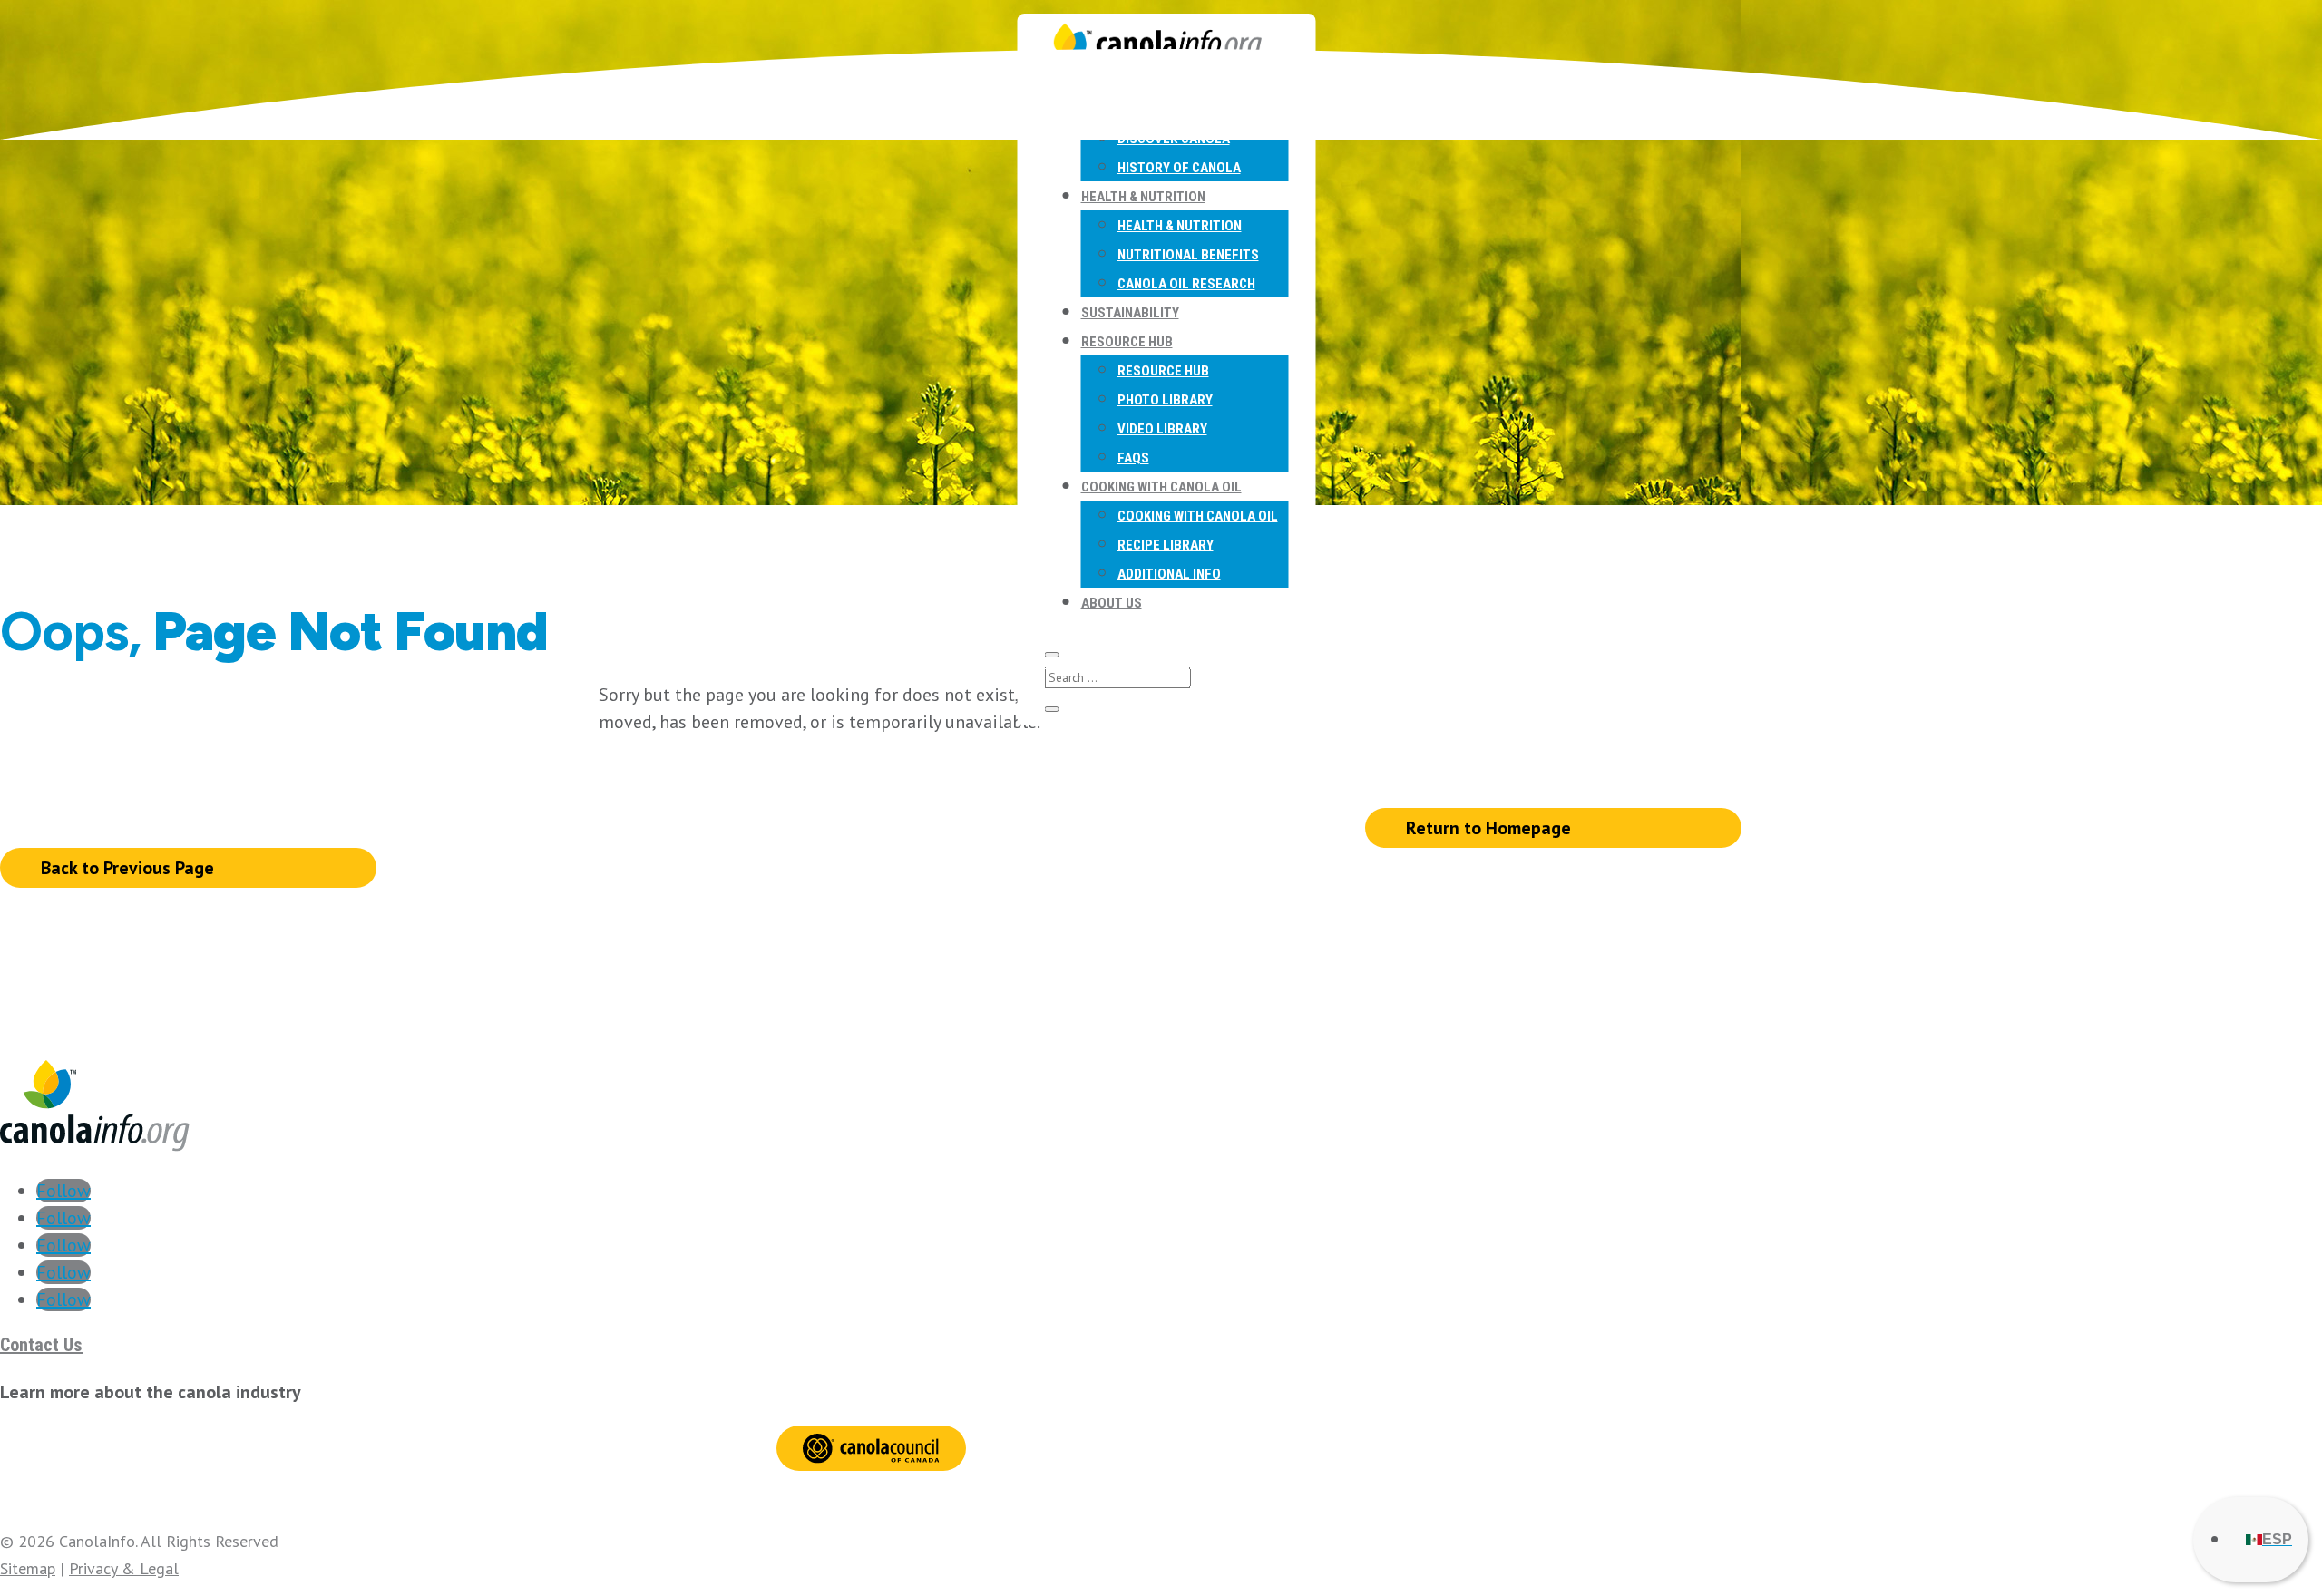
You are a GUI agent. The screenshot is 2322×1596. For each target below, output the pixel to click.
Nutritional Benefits (1188, 255)
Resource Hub (1127, 342)
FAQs (1133, 458)
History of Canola (1179, 168)
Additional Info (1169, 574)
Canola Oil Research (1186, 284)
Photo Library (1165, 400)
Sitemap (28, 1568)
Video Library (1162, 429)
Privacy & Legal (124, 1568)
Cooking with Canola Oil (1161, 487)
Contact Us (41, 1345)
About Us (1112, 603)
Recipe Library (1166, 545)
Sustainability (1130, 313)
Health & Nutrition (1143, 197)
